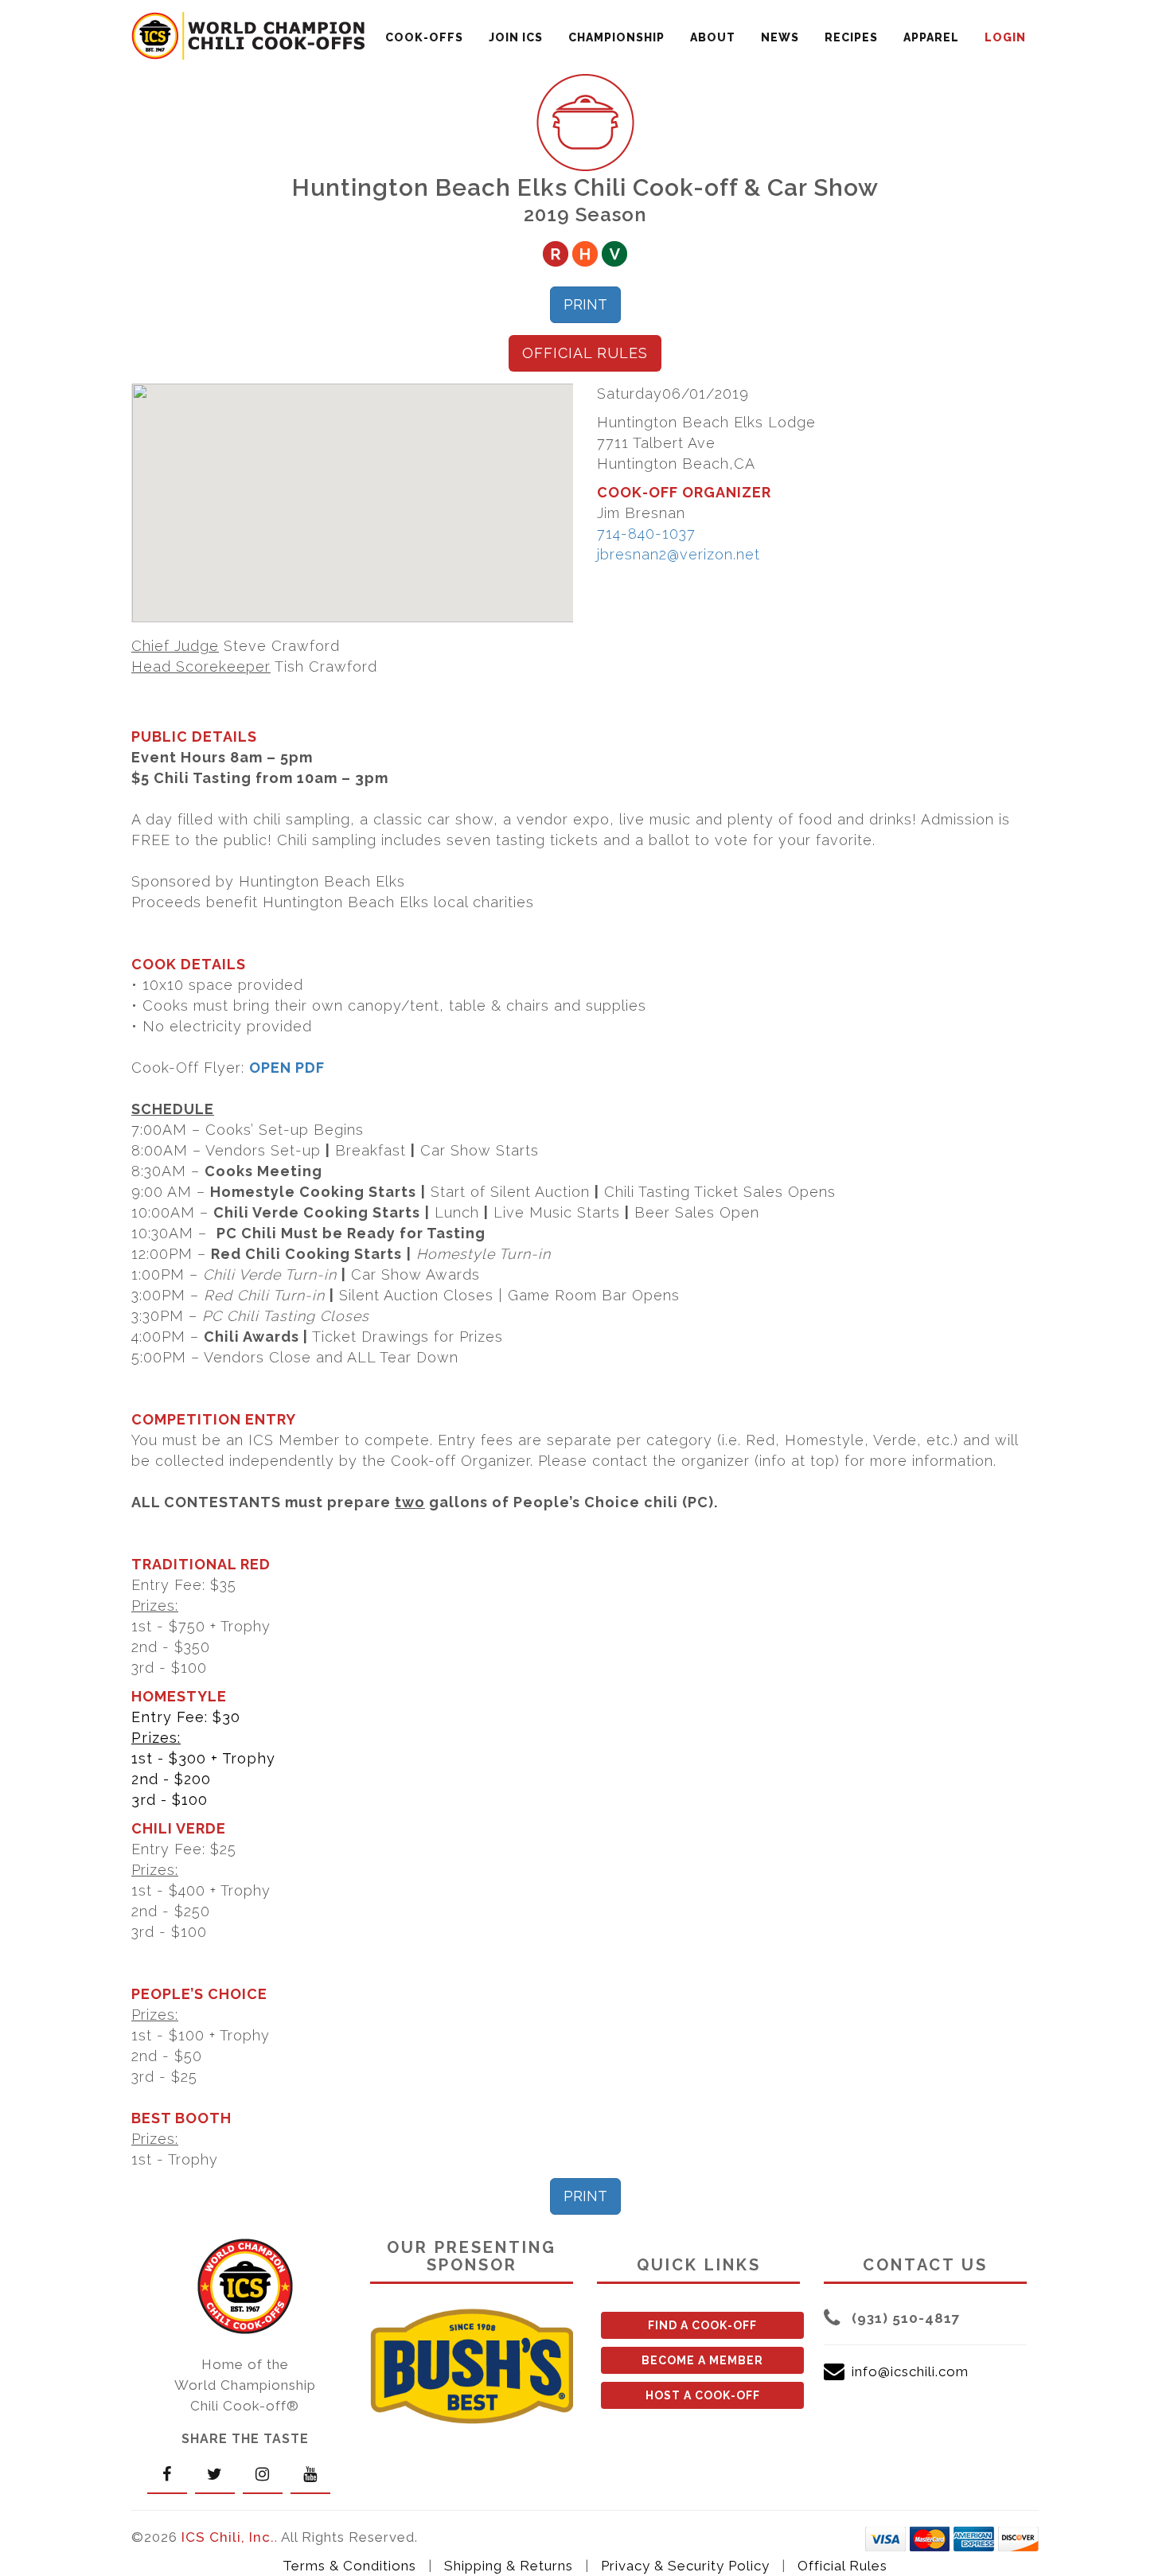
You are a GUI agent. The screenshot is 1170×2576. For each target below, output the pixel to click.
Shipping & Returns (509, 2566)
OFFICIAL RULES (585, 353)
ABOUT (713, 37)
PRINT (585, 304)
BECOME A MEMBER (702, 2360)
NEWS (780, 37)
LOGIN (1005, 37)
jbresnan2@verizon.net (679, 554)
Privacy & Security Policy (685, 2566)
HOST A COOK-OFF (703, 2395)
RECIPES (851, 37)
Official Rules (842, 2566)
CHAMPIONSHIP (616, 37)
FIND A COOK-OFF (702, 2325)
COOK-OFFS (424, 37)
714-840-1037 (646, 534)
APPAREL (931, 37)
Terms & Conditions (349, 2566)
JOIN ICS (516, 37)
